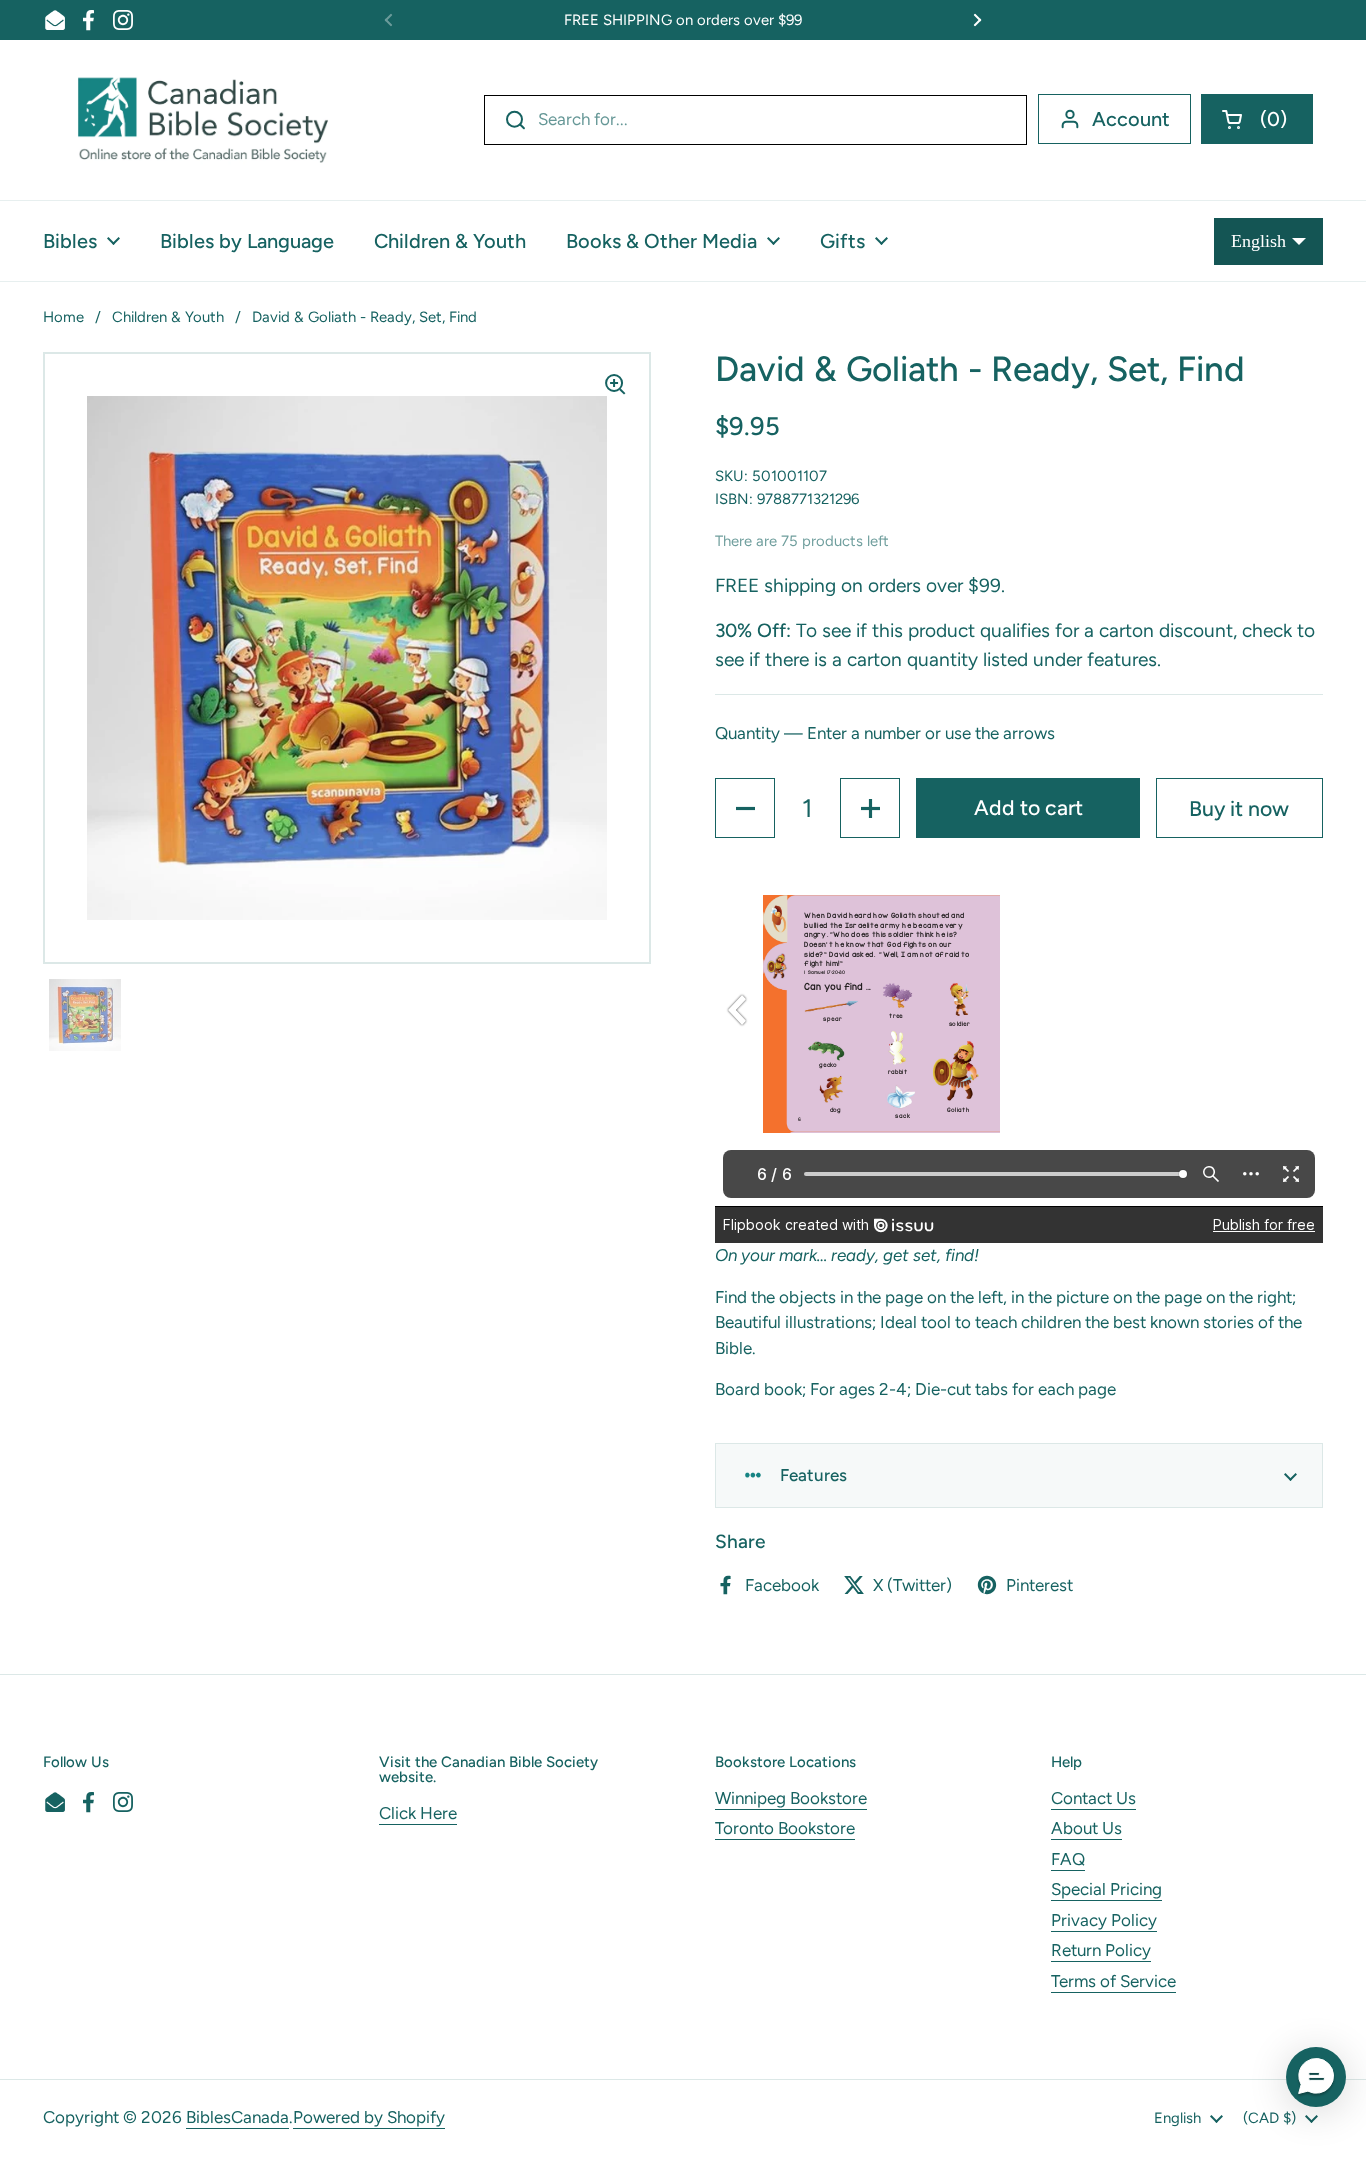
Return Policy (1101, 1950)
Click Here (418, 1813)
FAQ (1068, 1859)
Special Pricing (1106, 1889)
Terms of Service (1113, 1981)
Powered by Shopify (369, 2117)
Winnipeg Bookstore (791, 1798)
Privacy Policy (1104, 1920)
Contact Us (1093, 1798)
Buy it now (1239, 808)
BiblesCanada (237, 2117)
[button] (1257, 119)
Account (1131, 119)
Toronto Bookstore (785, 1828)
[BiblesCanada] (203, 120)
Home (63, 317)
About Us (1086, 1828)
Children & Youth (168, 317)
